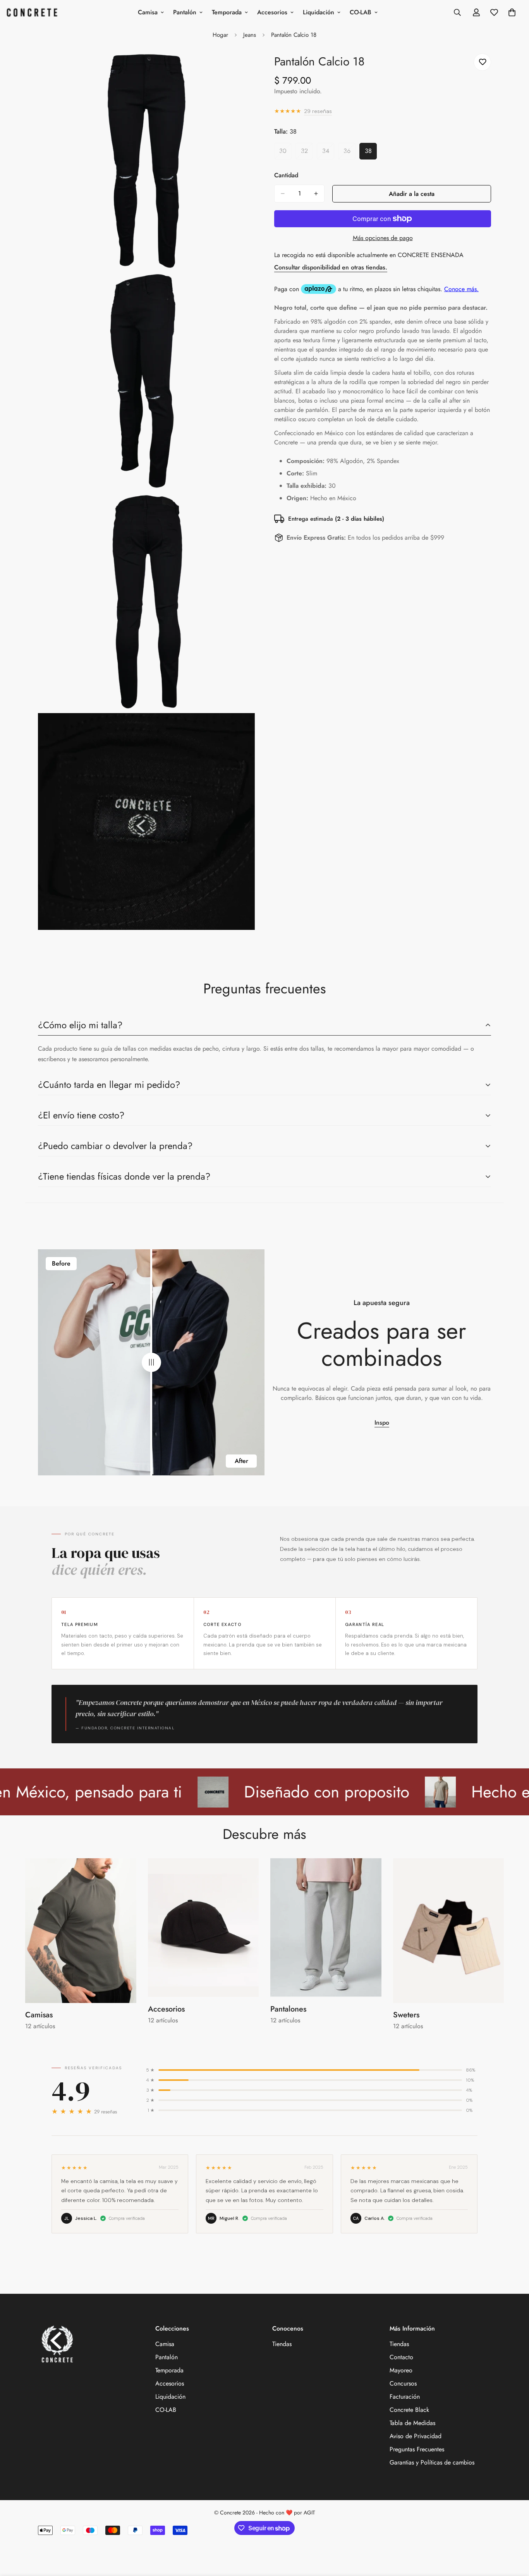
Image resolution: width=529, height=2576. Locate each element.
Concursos (403, 2383)
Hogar (220, 35)
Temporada (227, 12)
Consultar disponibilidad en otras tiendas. (331, 267)
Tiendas (282, 2344)
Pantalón (185, 12)
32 (307, 153)
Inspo (382, 1423)
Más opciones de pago (383, 238)
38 (371, 153)
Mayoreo (401, 2370)
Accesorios (272, 12)
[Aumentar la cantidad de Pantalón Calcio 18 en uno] (316, 194)
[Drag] (151, 1363)
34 (328, 153)
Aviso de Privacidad (416, 2436)
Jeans (250, 35)
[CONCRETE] (34, 12)
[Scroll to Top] (514, 2534)
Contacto (401, 2357)
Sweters (406, 2015)
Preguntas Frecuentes (417, 2449)
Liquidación (319, 12)
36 (350, 153)
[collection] (81, 1931)
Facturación (405, 2397)
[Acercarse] (240, 68)
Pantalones (288, 2009)
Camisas (39, 2015)
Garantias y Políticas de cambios (432, 2462)
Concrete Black (409, 2410)
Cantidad (286, 175)
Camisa (148, 12)
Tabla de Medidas (412, 2423)
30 (285, 153)
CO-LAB (361, 12)
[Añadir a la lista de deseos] (482, 62)
